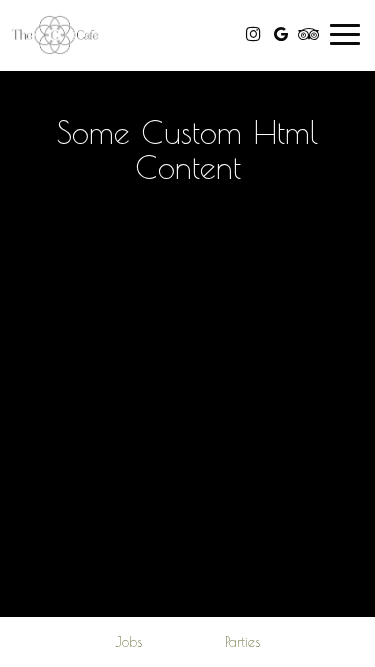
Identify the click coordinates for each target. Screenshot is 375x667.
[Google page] (281, 34)
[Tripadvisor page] (309, 34)
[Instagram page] (253, 34)
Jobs (128, 642)
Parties (242, 642)
